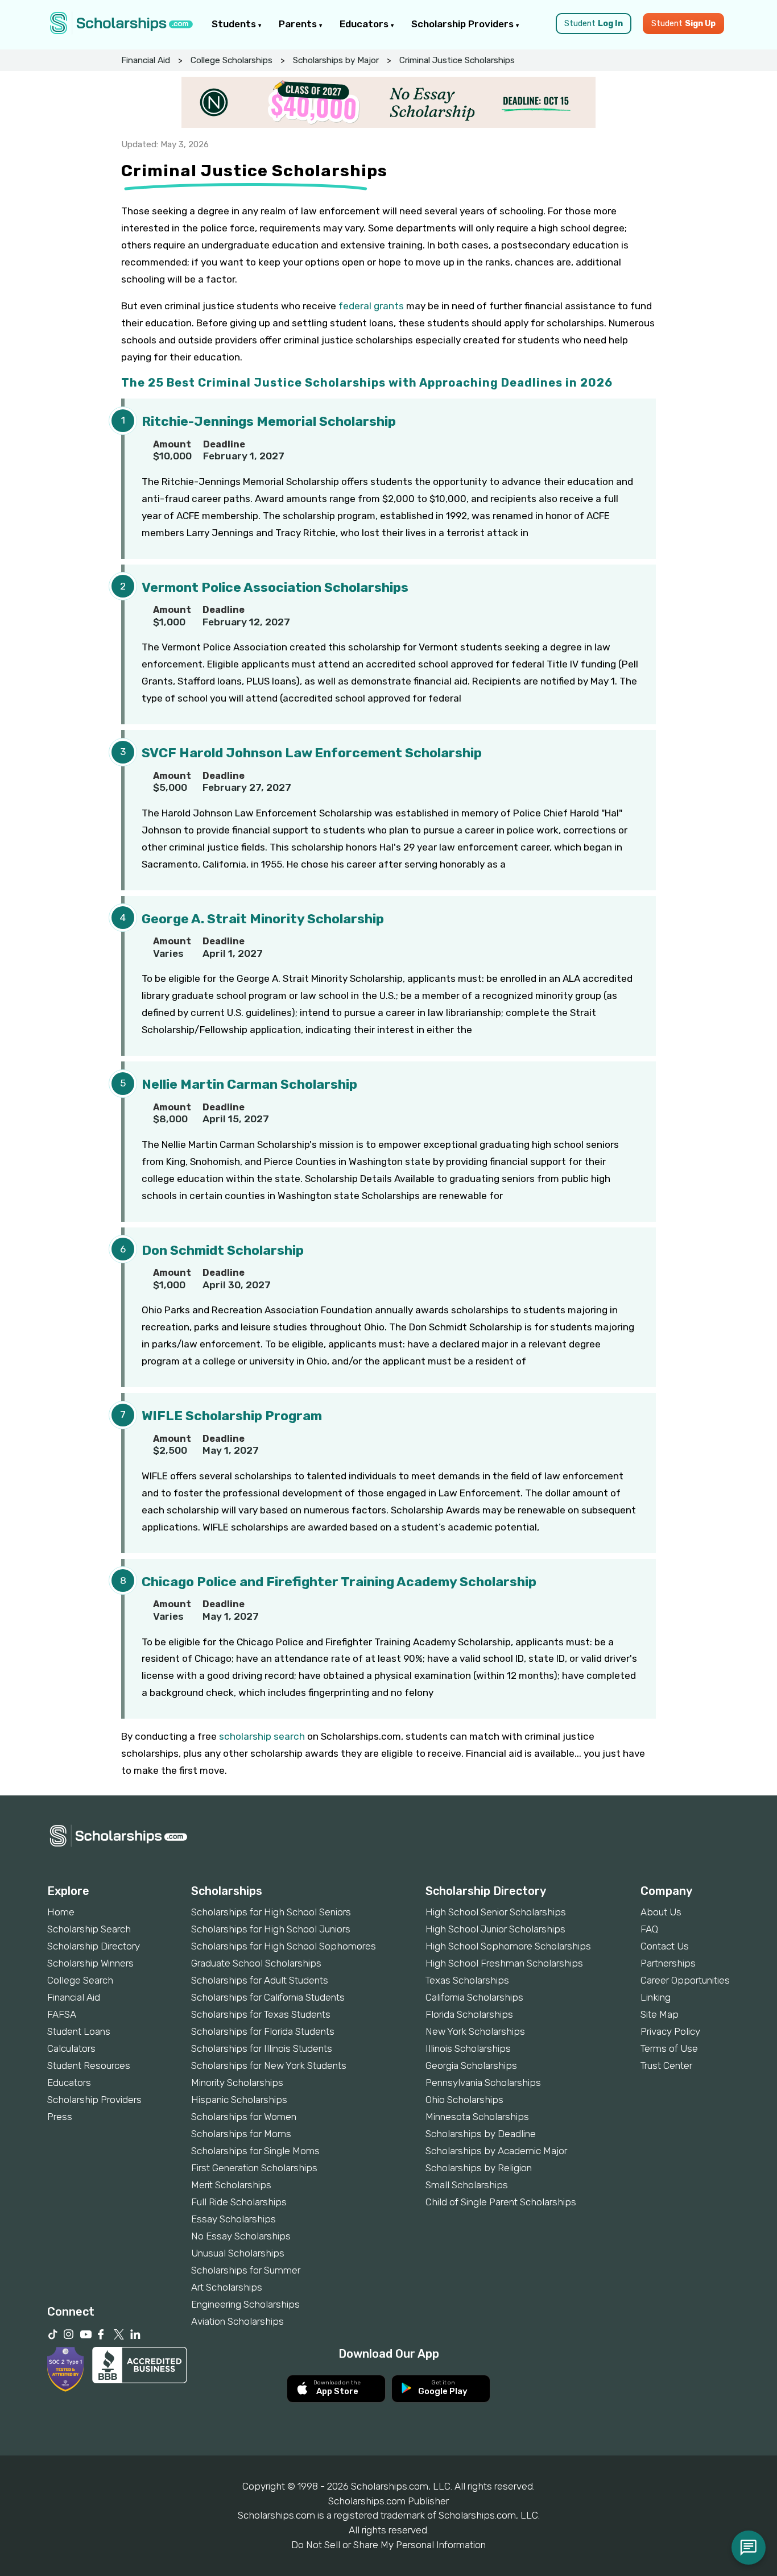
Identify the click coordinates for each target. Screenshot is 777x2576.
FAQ (649, 1929)
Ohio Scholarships (464, 2100)
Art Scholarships (227, 2287)
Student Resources (89, 2065)
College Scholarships (232, 60)
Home (61, 1912)
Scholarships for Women (244, 2117)
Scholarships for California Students (268, 1997)
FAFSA (62, 2014)
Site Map (660, 2014)
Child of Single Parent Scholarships (501, 2202)
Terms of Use (669, 2048)
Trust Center (666, 2065)
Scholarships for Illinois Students (262, 2048)
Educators (365, 24)
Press (60, 2117)
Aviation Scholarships (237, 2321)
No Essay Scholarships (241, 2236)
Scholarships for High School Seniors (271, 1912)
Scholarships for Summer (246, 2270)
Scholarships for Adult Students (260, 1980)
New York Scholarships (475, 2031)
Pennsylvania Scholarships (483, 2083)
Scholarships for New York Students (269, 2065)
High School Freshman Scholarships (504, 1963)
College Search (80, 1980)
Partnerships (668, 1963)
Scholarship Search (89, 1929)
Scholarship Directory (94, 1946)
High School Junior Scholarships (495, 1929)
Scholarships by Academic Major (496, 2151)
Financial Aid (146, 60)
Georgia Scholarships (471, 2065)
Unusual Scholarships (238, 2253)
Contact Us (665, 1946)
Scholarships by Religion (479, 2168)
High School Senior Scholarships (496, 1912)
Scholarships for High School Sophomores (284, 1946)
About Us (661, 1912)
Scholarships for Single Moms (255, 2151)
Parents (299, 24)
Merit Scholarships (231, 2185)
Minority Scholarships (237, 2083)
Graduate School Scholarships (256, 1963)
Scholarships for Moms (241, 2134)
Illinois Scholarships (468, 2048)
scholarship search (262, 1736)
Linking (656, 1997)
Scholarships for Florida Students (263, 2031)
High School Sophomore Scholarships (508, 1946)
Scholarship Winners (90, 1963)
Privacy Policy (670, 2031)
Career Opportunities (685, 1980)
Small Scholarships (467, 2185)
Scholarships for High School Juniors (271, 1929)
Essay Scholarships (233, 2219)
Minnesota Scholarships (477, 2117)
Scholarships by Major (336, 60)
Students (235, 24)
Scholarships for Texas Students (261, 2014)
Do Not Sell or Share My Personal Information (388, 2545)
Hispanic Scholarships (239, 2100)
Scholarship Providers (464, 24)
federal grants (371, 306)
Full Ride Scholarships (239, 2202)
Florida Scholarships (469, 2014)
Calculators (71, 2048)
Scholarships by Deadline (481, 2134)
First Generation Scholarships (254, 2168)
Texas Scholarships (467, 1980)
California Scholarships (474, 1997)
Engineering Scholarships (245, 2304)
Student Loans (79, 2031)
